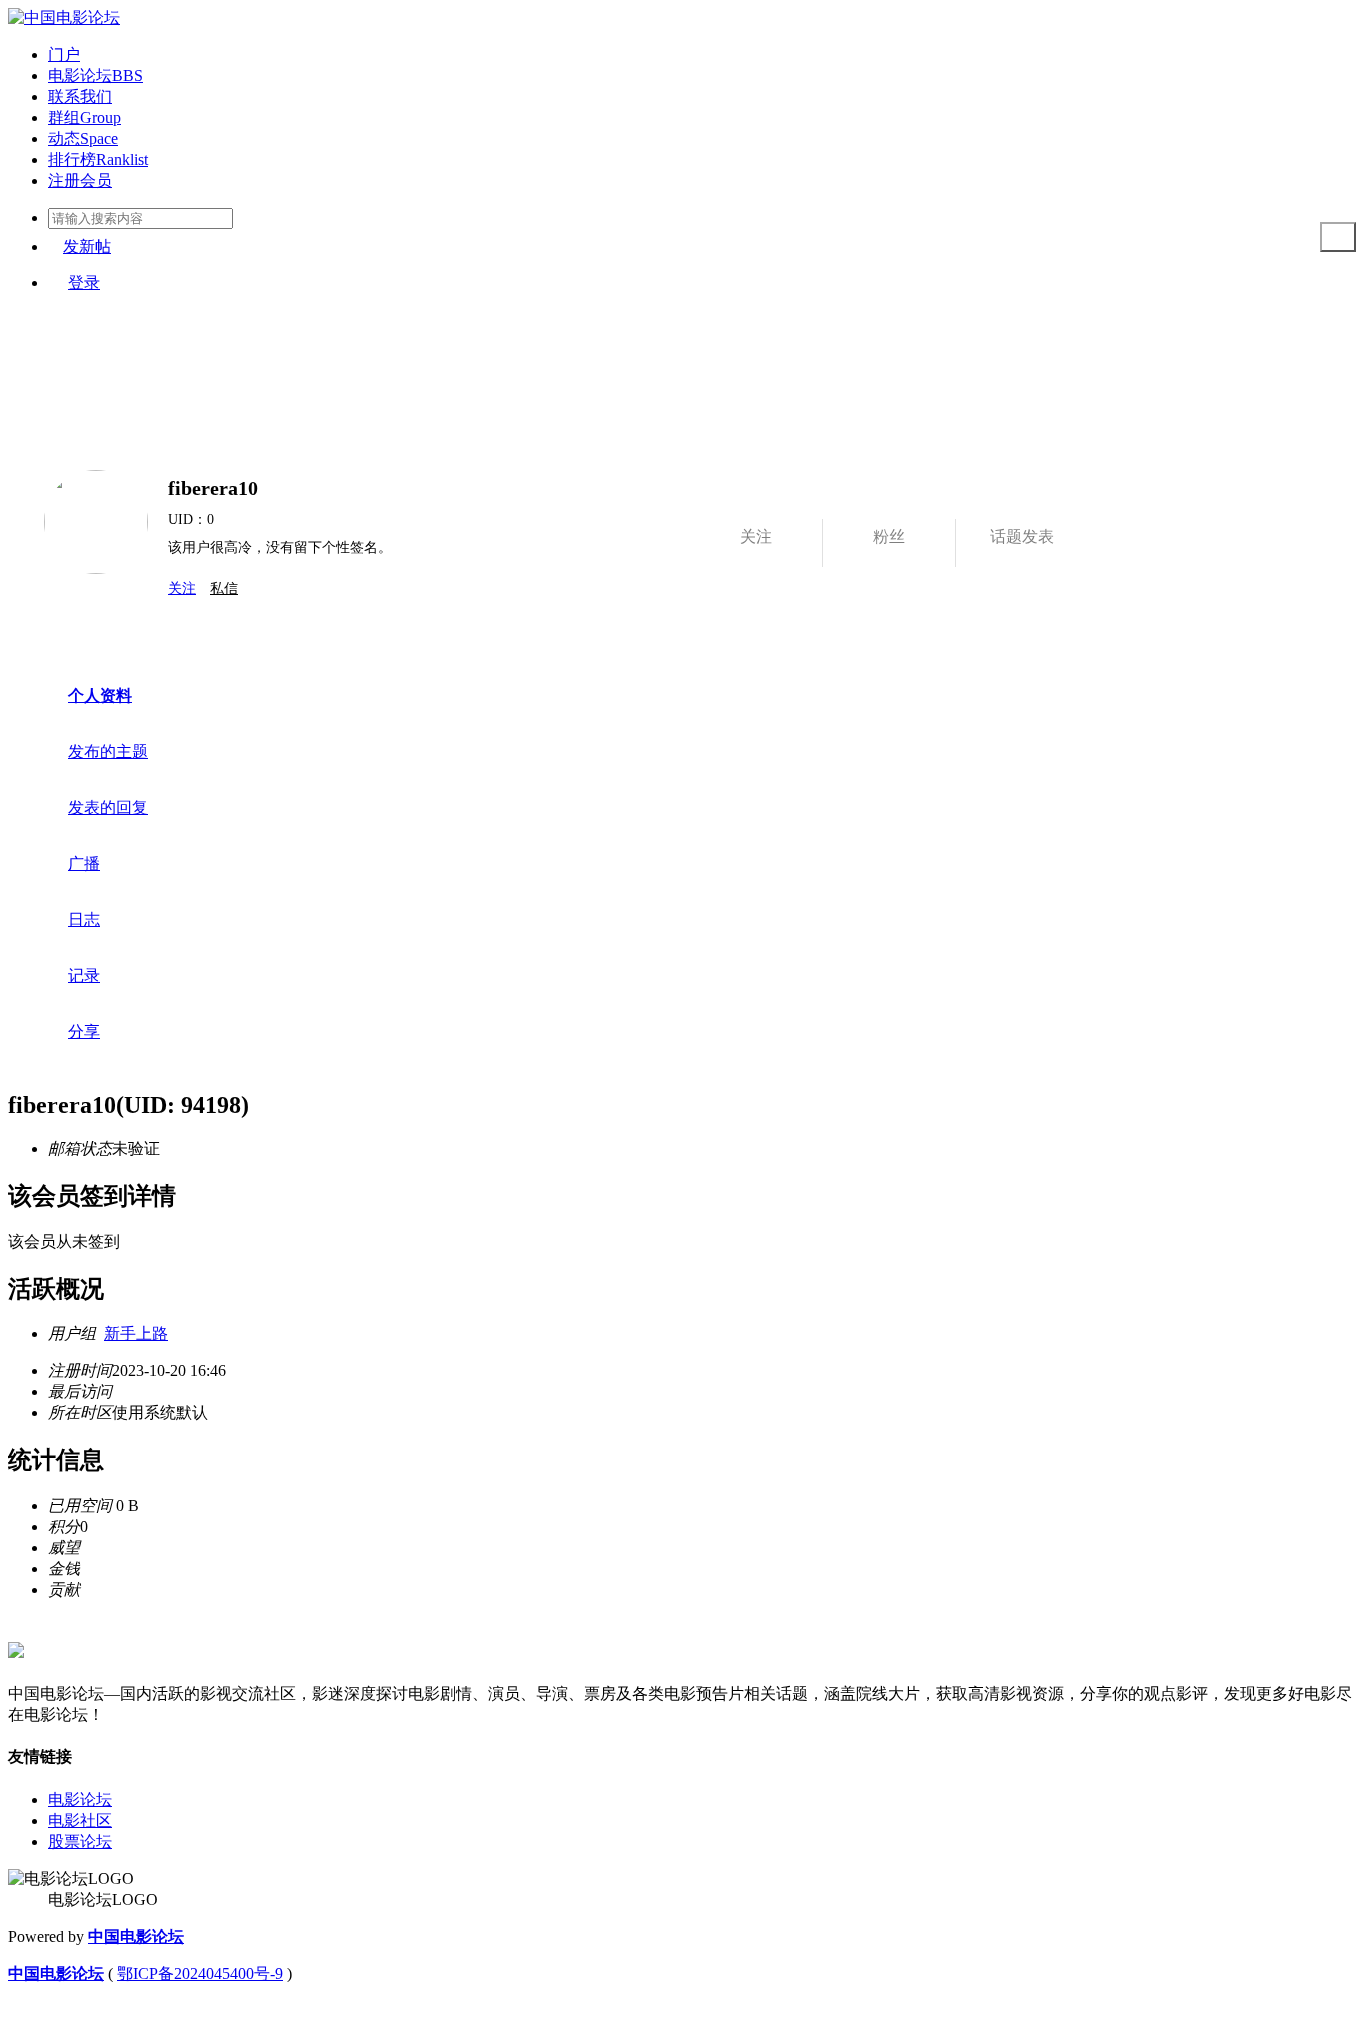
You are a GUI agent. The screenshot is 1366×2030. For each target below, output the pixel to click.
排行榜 (98, 159)
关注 (182, 588)
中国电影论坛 (136, 1936)
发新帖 (87, 246)
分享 (84, 1031)
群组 (84, 117)
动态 (83, 138)
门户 (64, 54)
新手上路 (136, 1333)
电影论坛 (95, 75)
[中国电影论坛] (64, 17)
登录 (84, 282)
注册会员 (80, 180)
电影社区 (80, 1820)
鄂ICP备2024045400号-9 (200, 1973)
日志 (84, 919)
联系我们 (80, 96)
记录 (84, 975)
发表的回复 (108, 807)
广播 (84, 863)
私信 (224, 588)
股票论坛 (80, 1841)
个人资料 (100, 695)
